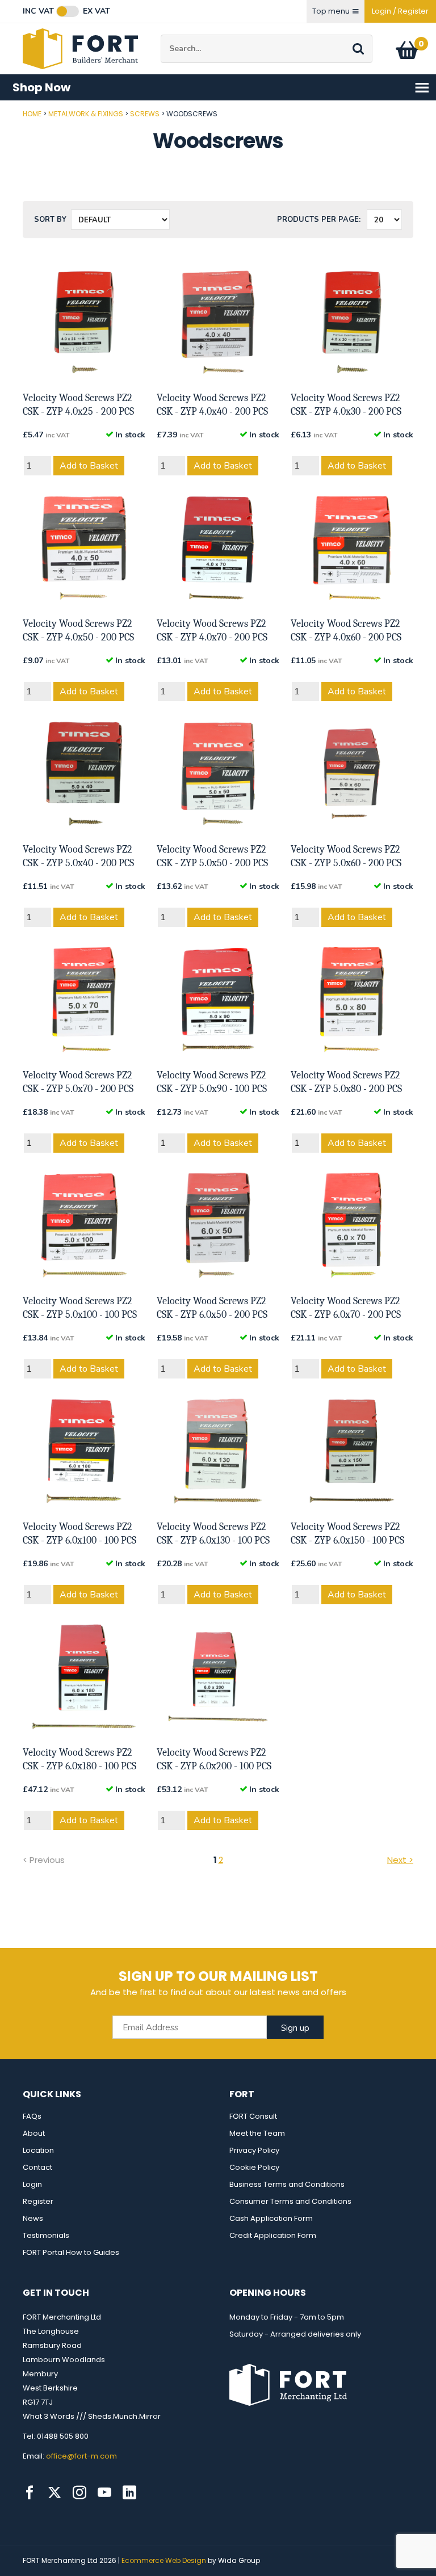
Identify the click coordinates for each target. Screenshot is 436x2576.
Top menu (331, 11)
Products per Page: (319, 220)
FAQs (32, 2116)
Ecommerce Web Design (164, 2560)
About (34, 2133)
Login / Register (400, 11)
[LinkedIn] (129, 2493)
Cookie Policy (254, 2167)
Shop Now (41, 87)
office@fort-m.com (81, 2456)
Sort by (50, 220)
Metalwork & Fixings (86, 114)
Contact (37, 2167)
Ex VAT (97, 11)
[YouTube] (104, 2493)
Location (38, 2150)
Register (38, 2201)
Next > (400, 1860)
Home (32, 114)
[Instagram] (79, 2493)
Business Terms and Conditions (287, 2184)
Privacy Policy (254, 2150)
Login (32, 2184)
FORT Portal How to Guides (71, 2252)
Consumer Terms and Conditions (290, 2201)
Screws (145, 114)
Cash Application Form (271, 2218)
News (33, 2218)
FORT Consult (253, 2116)
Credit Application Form (273, 2235)
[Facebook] (30, 2493)
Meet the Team (257, 2133)
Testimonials (46, 2235)
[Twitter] (54, 2493)
